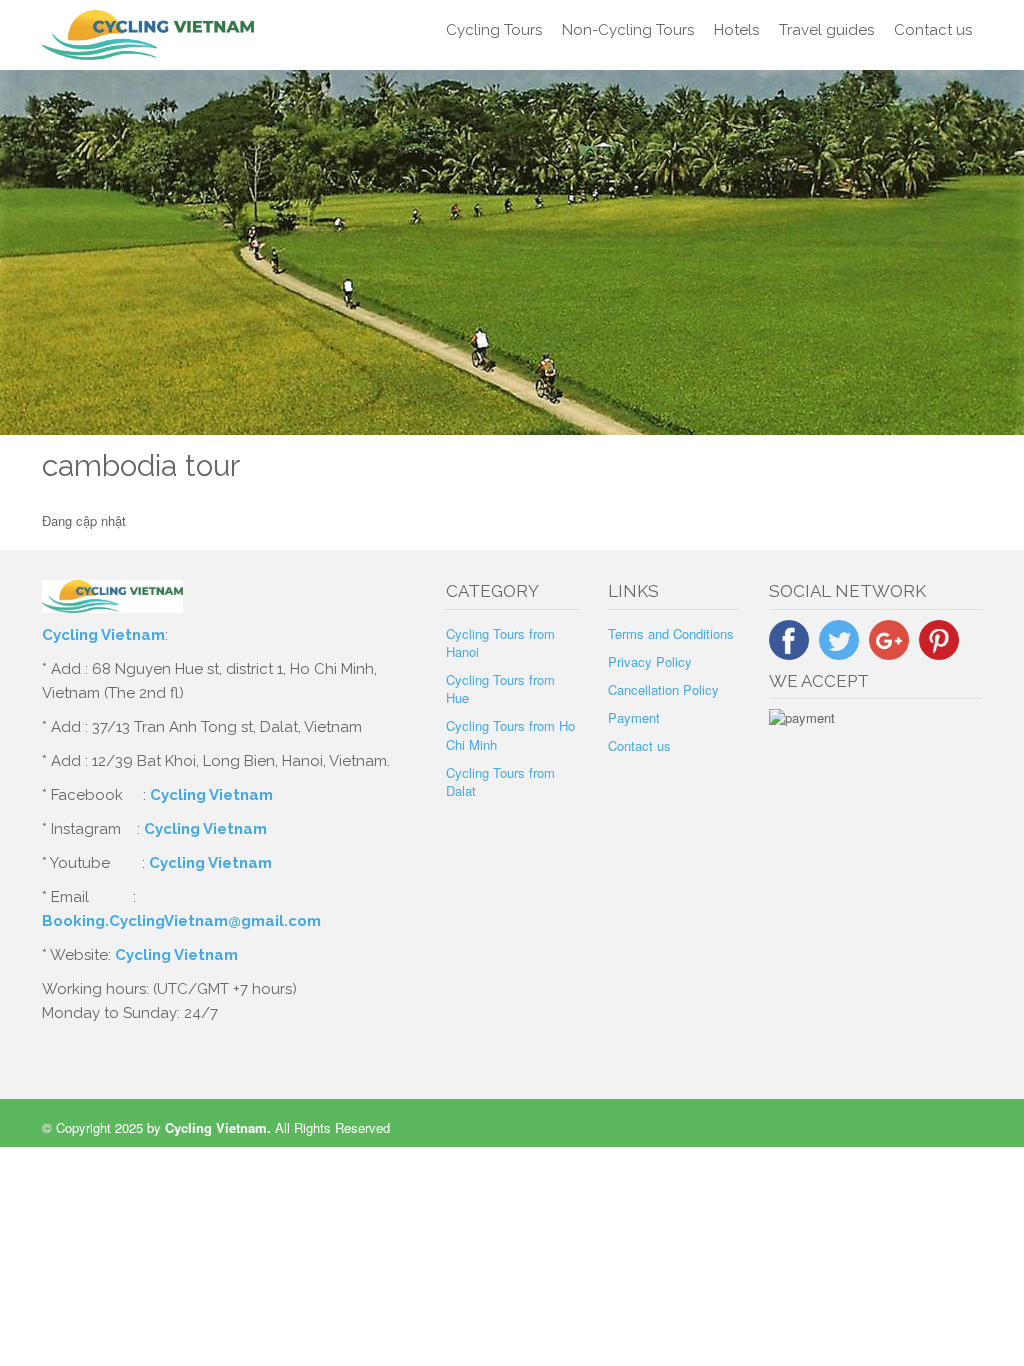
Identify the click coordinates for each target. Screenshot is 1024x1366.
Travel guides (826, 30)
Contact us (933, 30)
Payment (634, 717)
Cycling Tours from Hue (500, 688)
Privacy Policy (650, 661)
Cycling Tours (494, 30)
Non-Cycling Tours (628, 30)
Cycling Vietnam (103, 635)
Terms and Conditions (671, 633)
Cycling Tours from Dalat (500, 781)
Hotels (736, 30)
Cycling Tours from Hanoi (500, 642)
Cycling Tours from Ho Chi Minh (510, 734)
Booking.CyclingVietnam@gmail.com (181, 921)
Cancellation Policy (663, 689)
